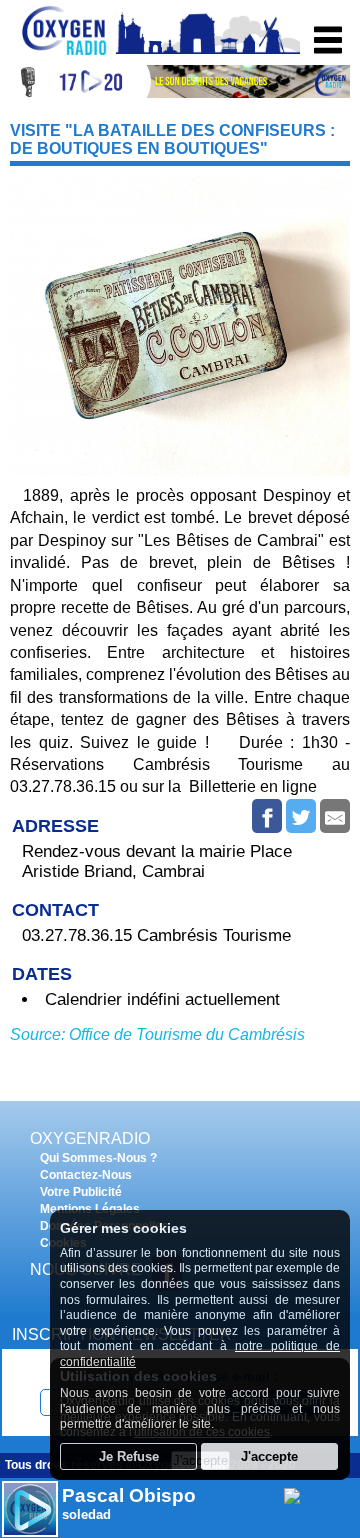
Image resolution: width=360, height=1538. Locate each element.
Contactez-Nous (86, 1175)
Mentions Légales (90, 1209)
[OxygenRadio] (65, 54)
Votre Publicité (81, 1192)
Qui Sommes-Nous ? (98, 1158)
